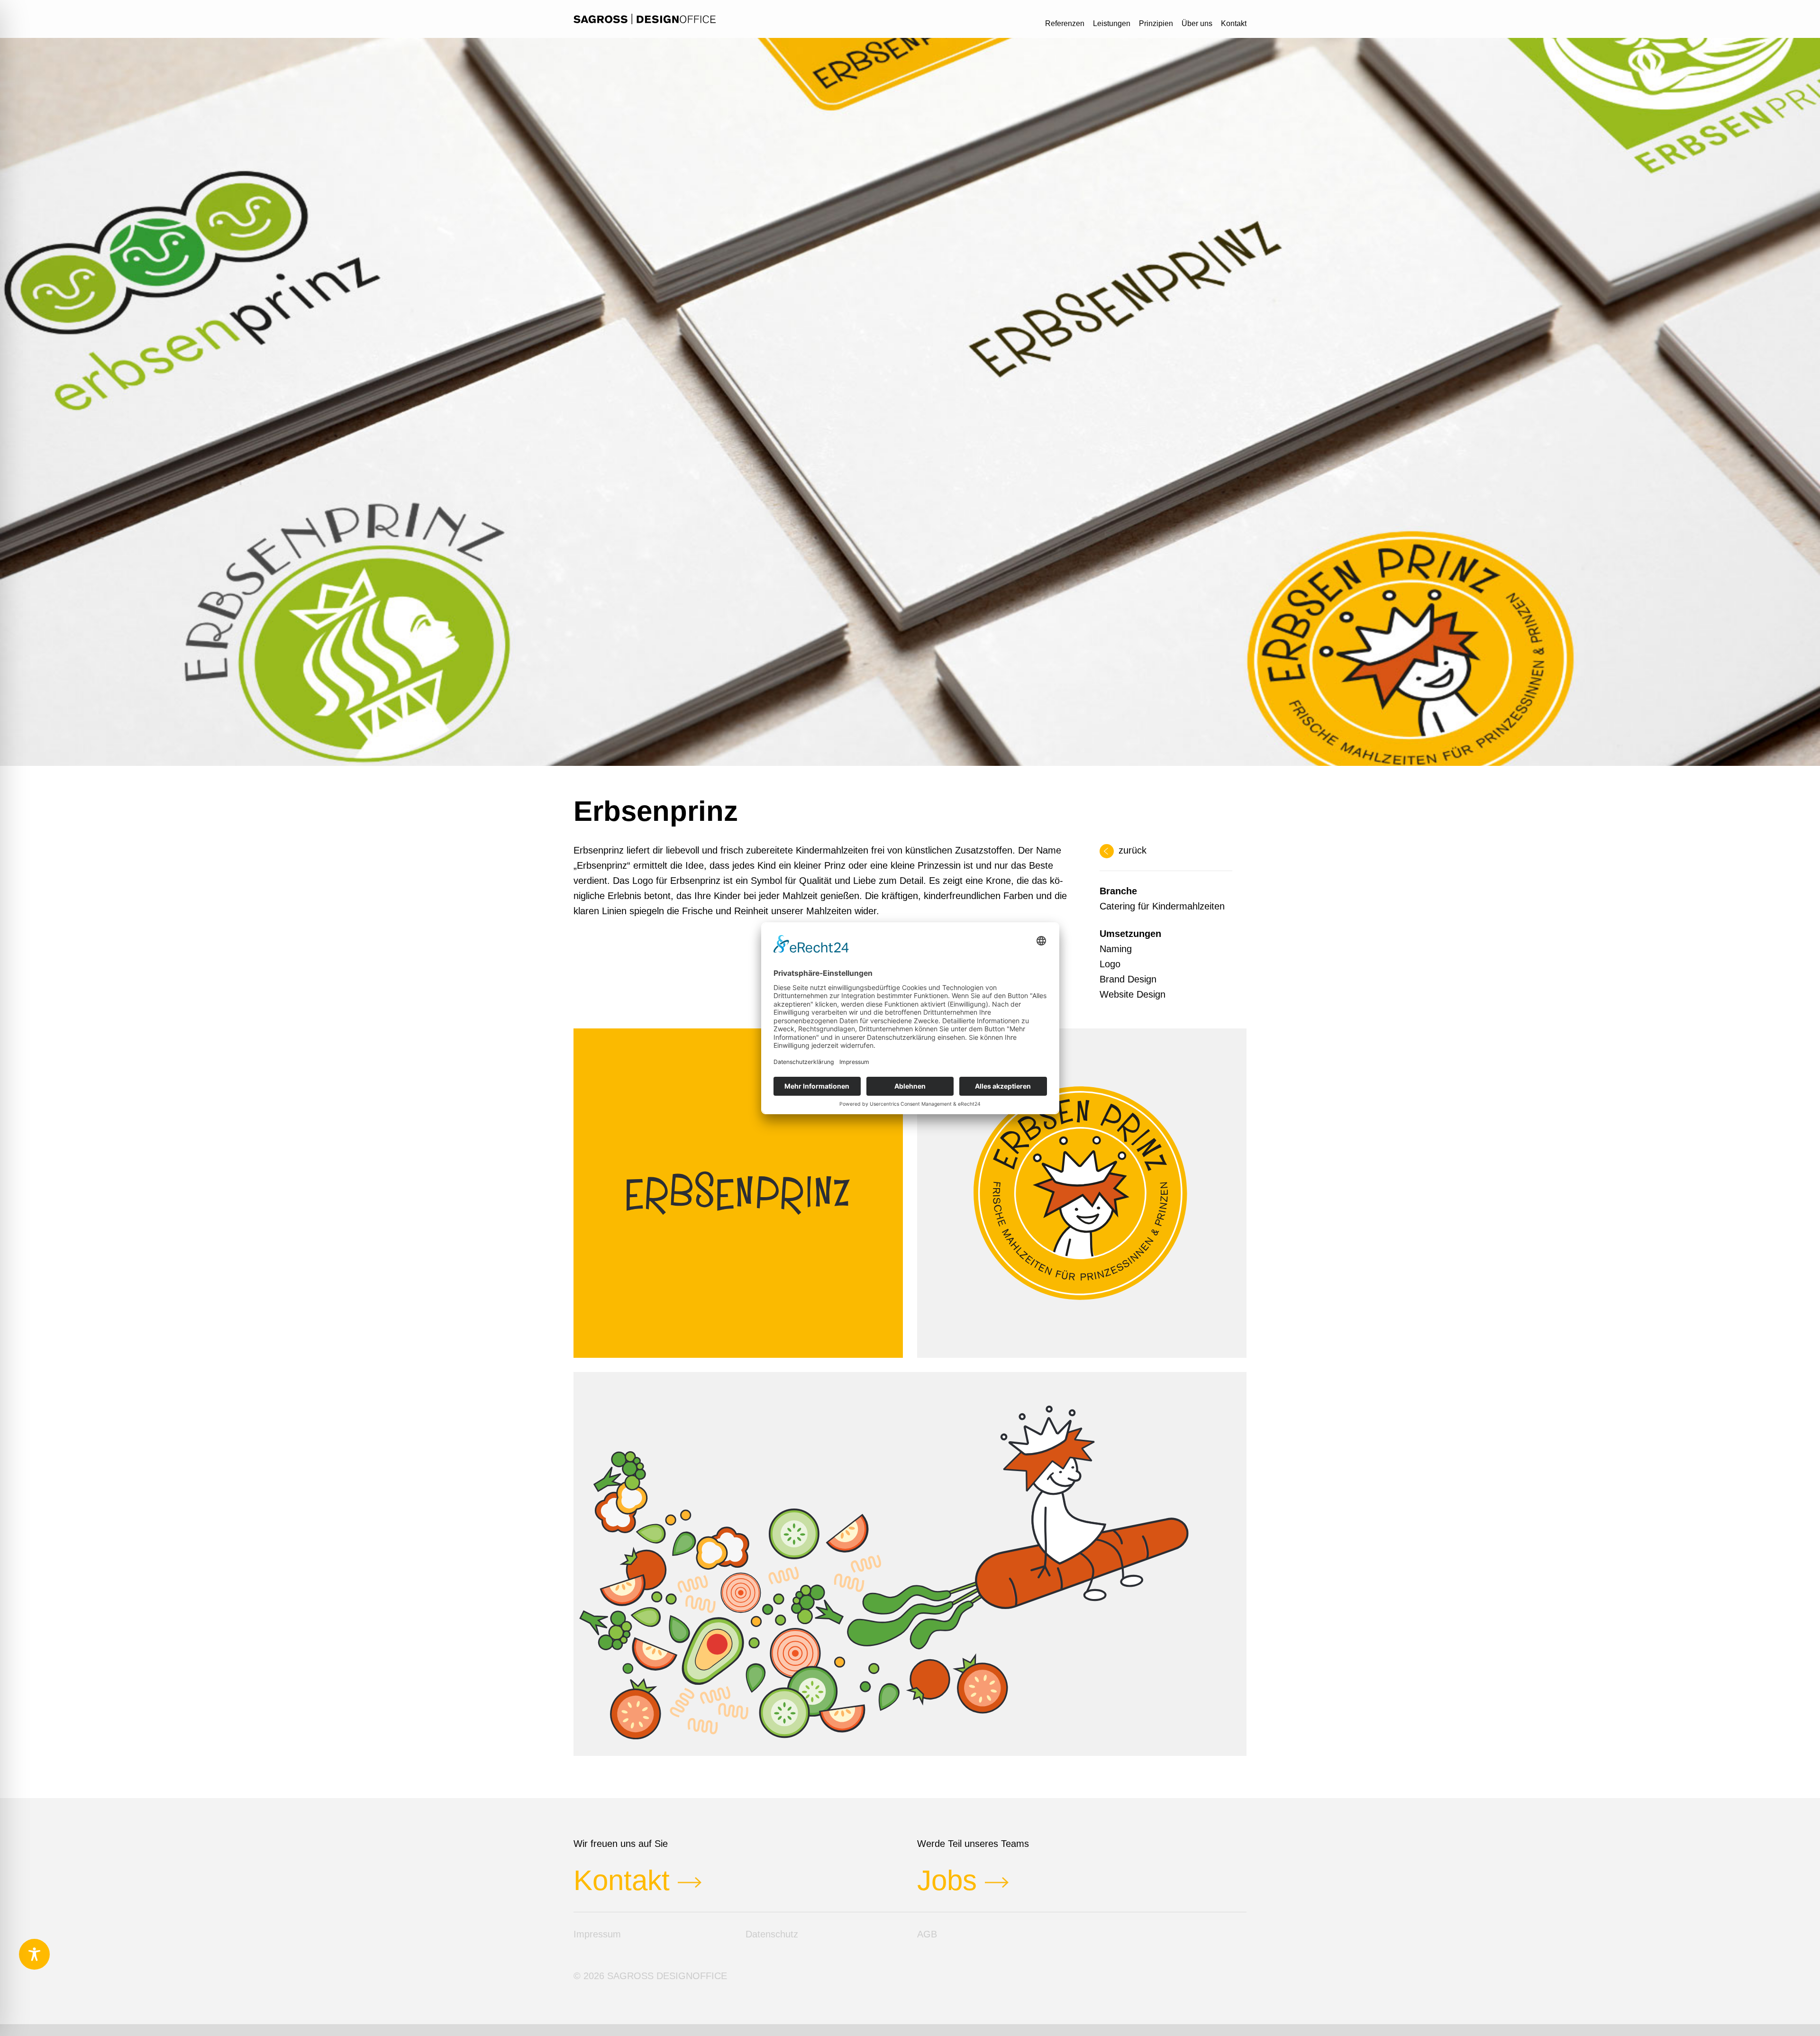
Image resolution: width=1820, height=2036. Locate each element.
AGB (927, 1934)
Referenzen (1065, 23)
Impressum (597, 1934)
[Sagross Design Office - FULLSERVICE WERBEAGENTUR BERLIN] (645, 19)
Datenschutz (772, 1934)
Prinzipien (1156, 23)
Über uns (1197, 23)
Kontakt (1234, 23)
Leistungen (1112, 23)
